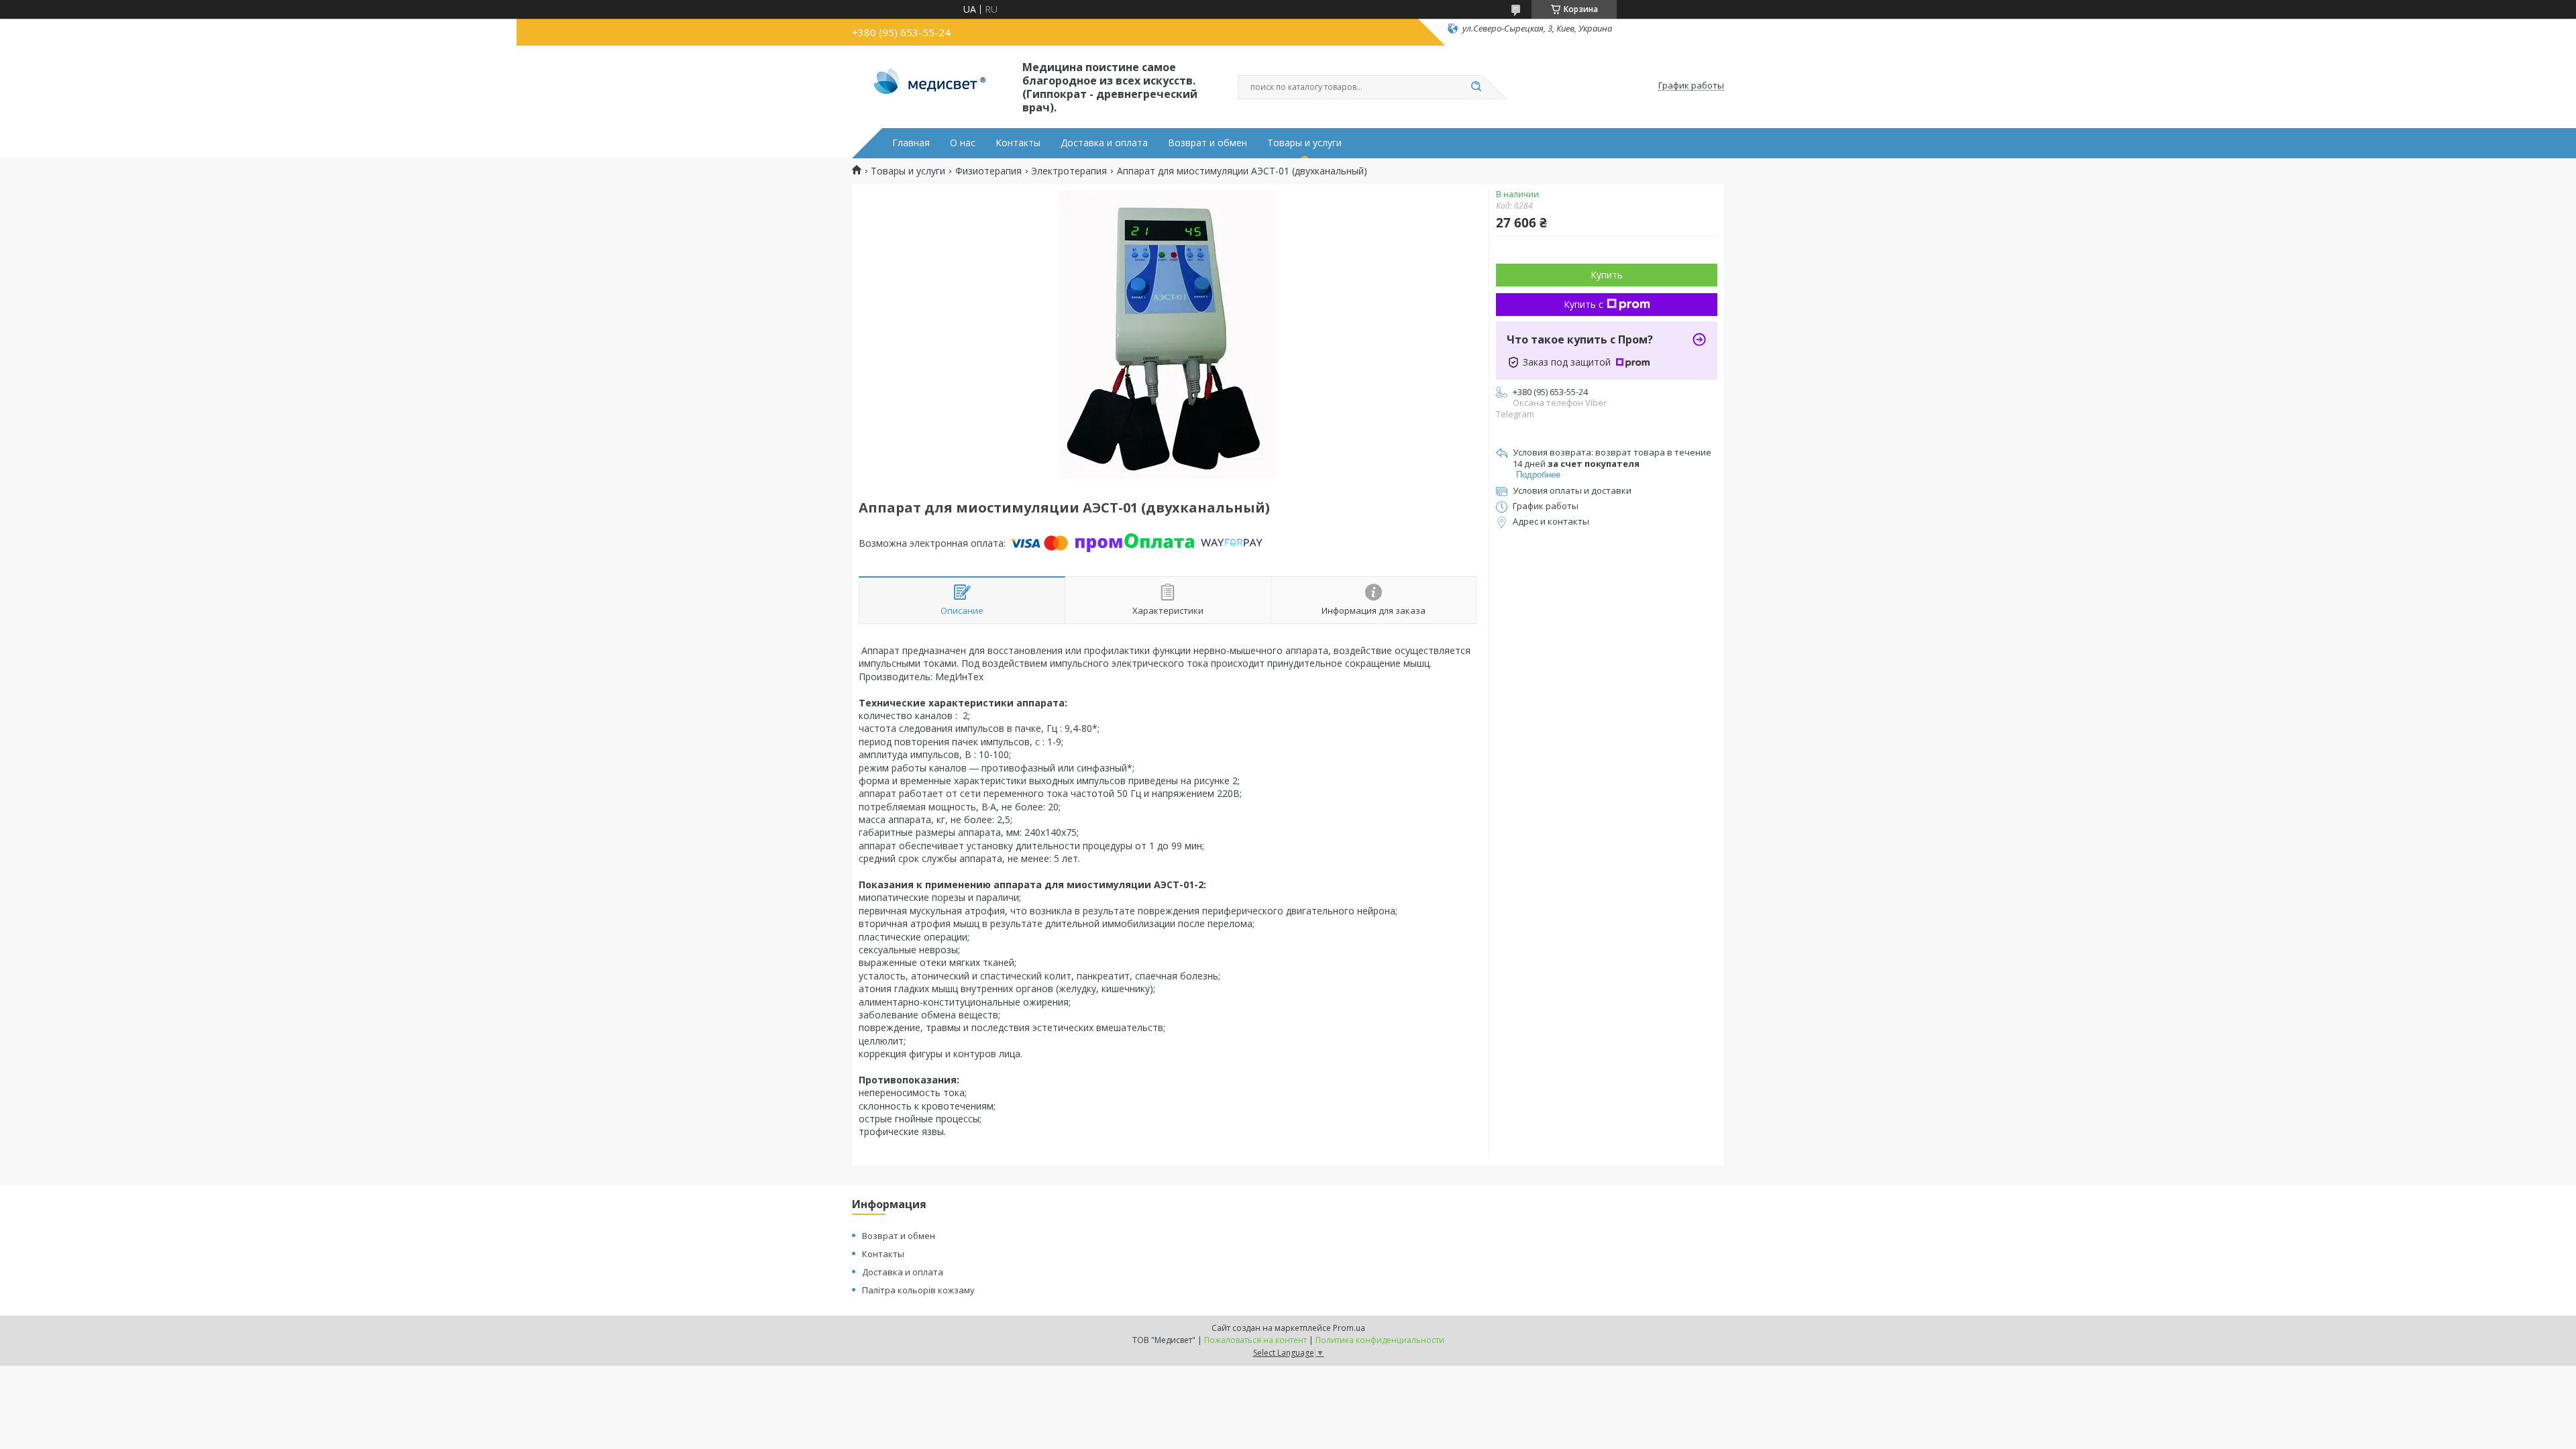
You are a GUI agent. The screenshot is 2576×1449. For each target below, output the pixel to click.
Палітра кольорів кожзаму (918, 1290)
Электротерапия (1069, 171)
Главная (911, 143)
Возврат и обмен (1207, 143)
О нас (963, 143)
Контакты (1018, 143)
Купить (1607, 275)
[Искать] (1476, 87)
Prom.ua (1349, 1328)
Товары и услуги (1304, 143)
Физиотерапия (988, 171)
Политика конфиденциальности (1380, 1340)
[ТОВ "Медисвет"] (931, 86)
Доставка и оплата (1104, 143)
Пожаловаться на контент (1255, 1340)
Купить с (1584, 304)
